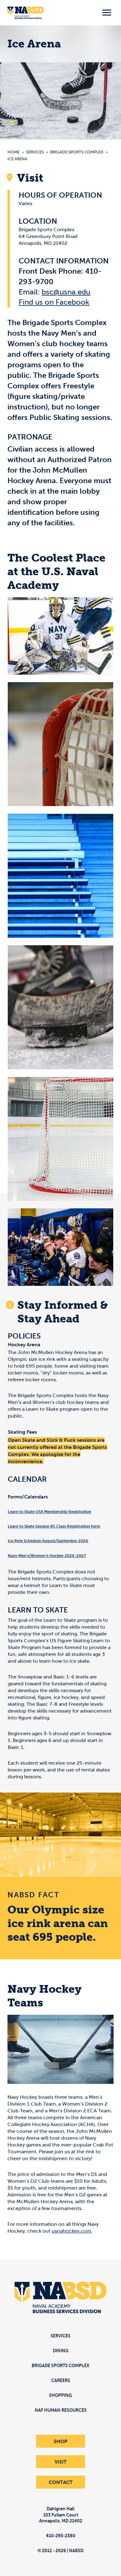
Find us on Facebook (54, 302)
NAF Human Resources (61, 2410)
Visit (61, 2462)
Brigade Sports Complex (77, 152)
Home (13, 152)
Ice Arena (17, 159)
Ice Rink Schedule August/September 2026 (48, 1541)
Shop (60, 2441)
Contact (61, 2482)
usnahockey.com (72, 2231)
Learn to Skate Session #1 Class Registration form (54, 1526)
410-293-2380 (61, 2536)
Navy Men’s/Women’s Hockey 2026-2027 (47, 1556)
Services (35, 152)
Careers (61, 2380)
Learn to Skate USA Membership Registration (49, 1512)
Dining (61, 2351)
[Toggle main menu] (107, 13)
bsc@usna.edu (66, 292)
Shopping (60, 2395)
